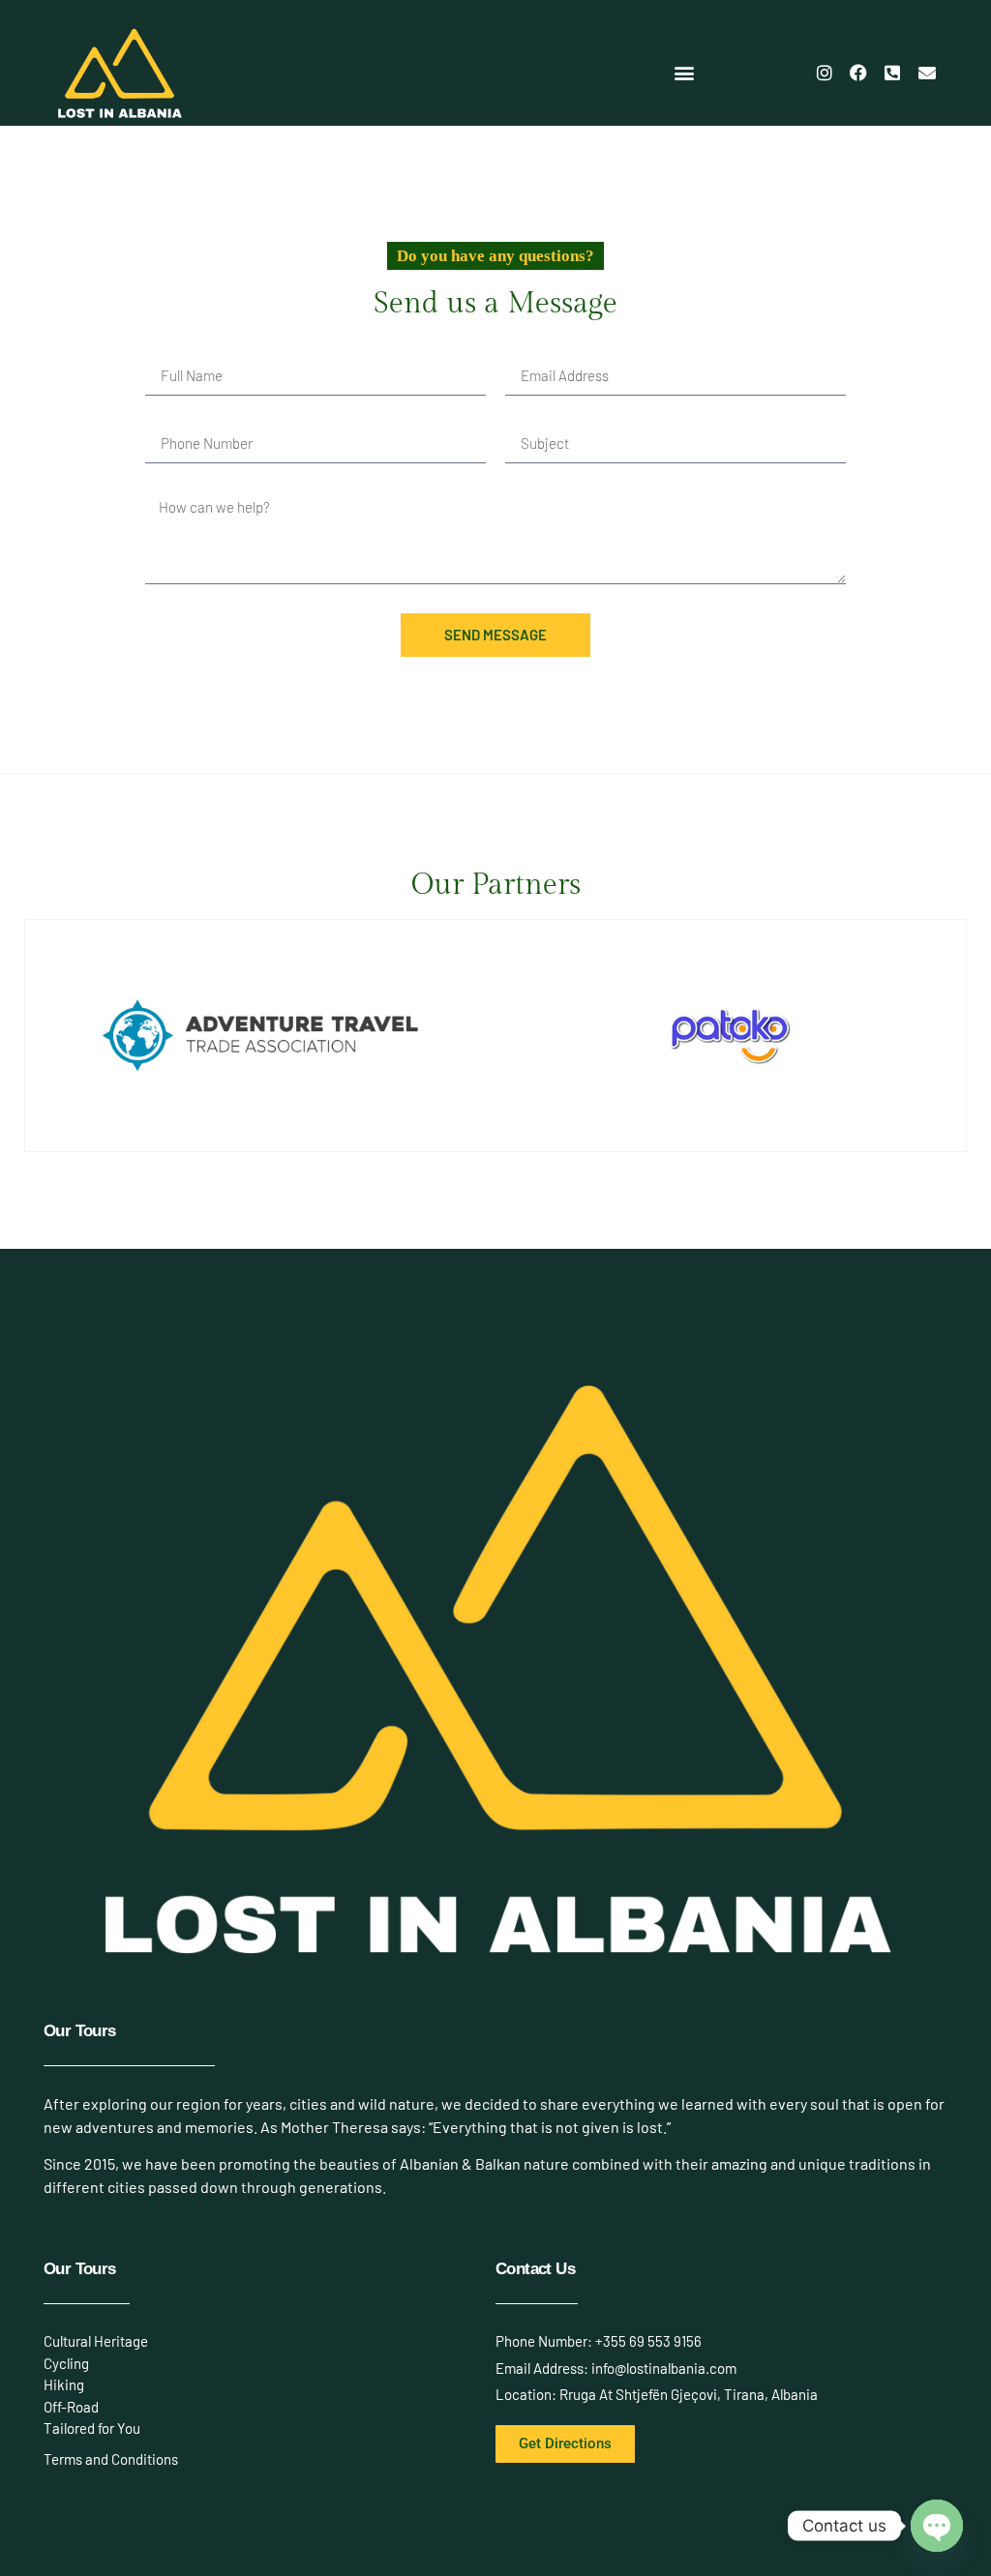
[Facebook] (858, 73)
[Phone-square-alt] (892, 73)
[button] (685, 73)
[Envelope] (927, 73)
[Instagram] (824, 73)
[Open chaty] (937, 2526)
